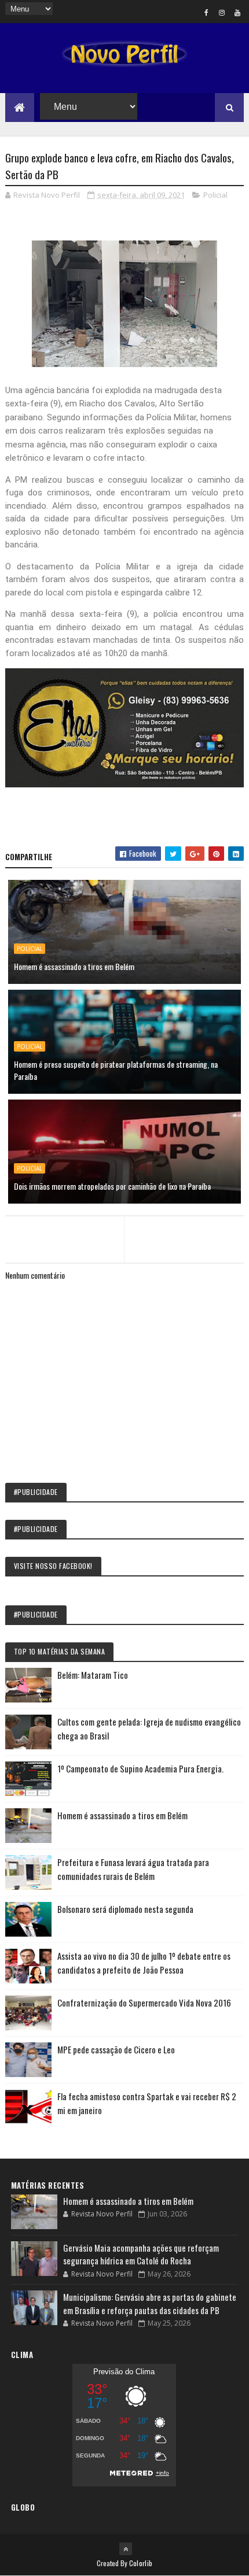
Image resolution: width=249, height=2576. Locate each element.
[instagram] (222, 12)
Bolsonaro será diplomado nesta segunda (125, 1909)
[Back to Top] (126, 2549)
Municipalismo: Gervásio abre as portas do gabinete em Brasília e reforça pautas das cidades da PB (150, 2303)
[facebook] (206, 12)
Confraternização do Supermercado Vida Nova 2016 (144, 2003)
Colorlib (141, 2563)
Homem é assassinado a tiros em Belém (74, 966)
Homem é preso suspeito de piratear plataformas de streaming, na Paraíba (116, 1070)
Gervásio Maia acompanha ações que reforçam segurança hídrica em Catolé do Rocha (141, 2254)
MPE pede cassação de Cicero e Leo (116, 2049)
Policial (215, 195)
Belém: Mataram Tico (93, 1675)
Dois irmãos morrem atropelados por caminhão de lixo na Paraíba (112, 1186)
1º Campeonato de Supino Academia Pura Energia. (140, 1768)
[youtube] (237, 12)
